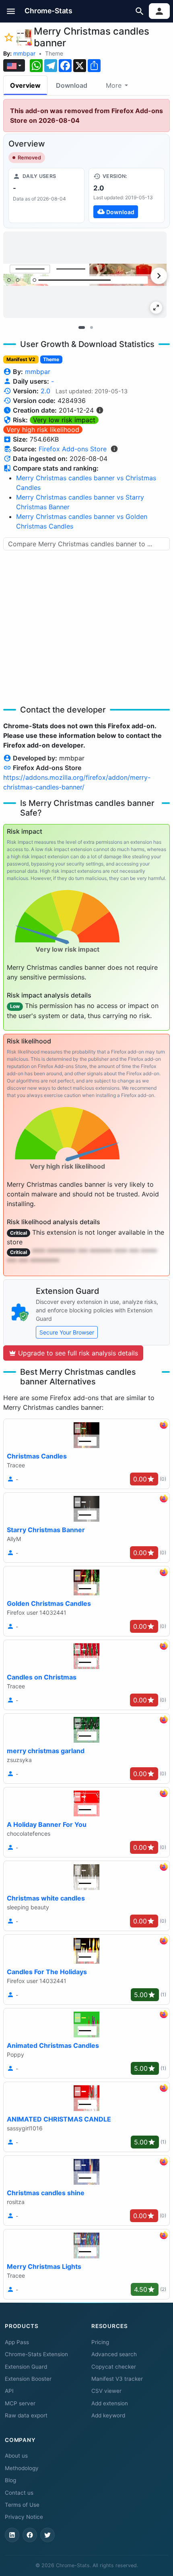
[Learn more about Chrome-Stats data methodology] (114, 449)
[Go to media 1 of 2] (82, 327)
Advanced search (114, 2354)
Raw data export (26, 2415)
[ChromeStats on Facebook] (30, 2535)
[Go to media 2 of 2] (91, 327)
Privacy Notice (24, 2517)
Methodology (22, 2468)
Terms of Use (22, 2505)
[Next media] (159, 276)
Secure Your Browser (67, 1332)
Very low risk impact (64, 420)
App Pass (17, 2342)
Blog (10, 2480)
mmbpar (24, 53)
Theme (54, 53)
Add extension (110, 2403)
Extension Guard (26, 2367)
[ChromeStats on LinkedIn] (12, 2535)
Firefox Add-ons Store (73, 449)
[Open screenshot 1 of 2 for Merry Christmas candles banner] (85, 275)
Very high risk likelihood (43, 430)
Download (72, 85)
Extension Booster (28, 2379)
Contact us (19, 2493)
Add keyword (108, 2415)
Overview (25, 85)
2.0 (45, 391)
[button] (11, 11)
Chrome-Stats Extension (36, 2354)
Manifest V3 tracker (117, 2379)
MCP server (20, 2403)
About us (16, 2456)
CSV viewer (106, 2391)
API (9, 2391)
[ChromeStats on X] (47, 2535)
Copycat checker (114, 2367)
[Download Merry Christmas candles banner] (127, 195)
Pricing (100, 2342)
